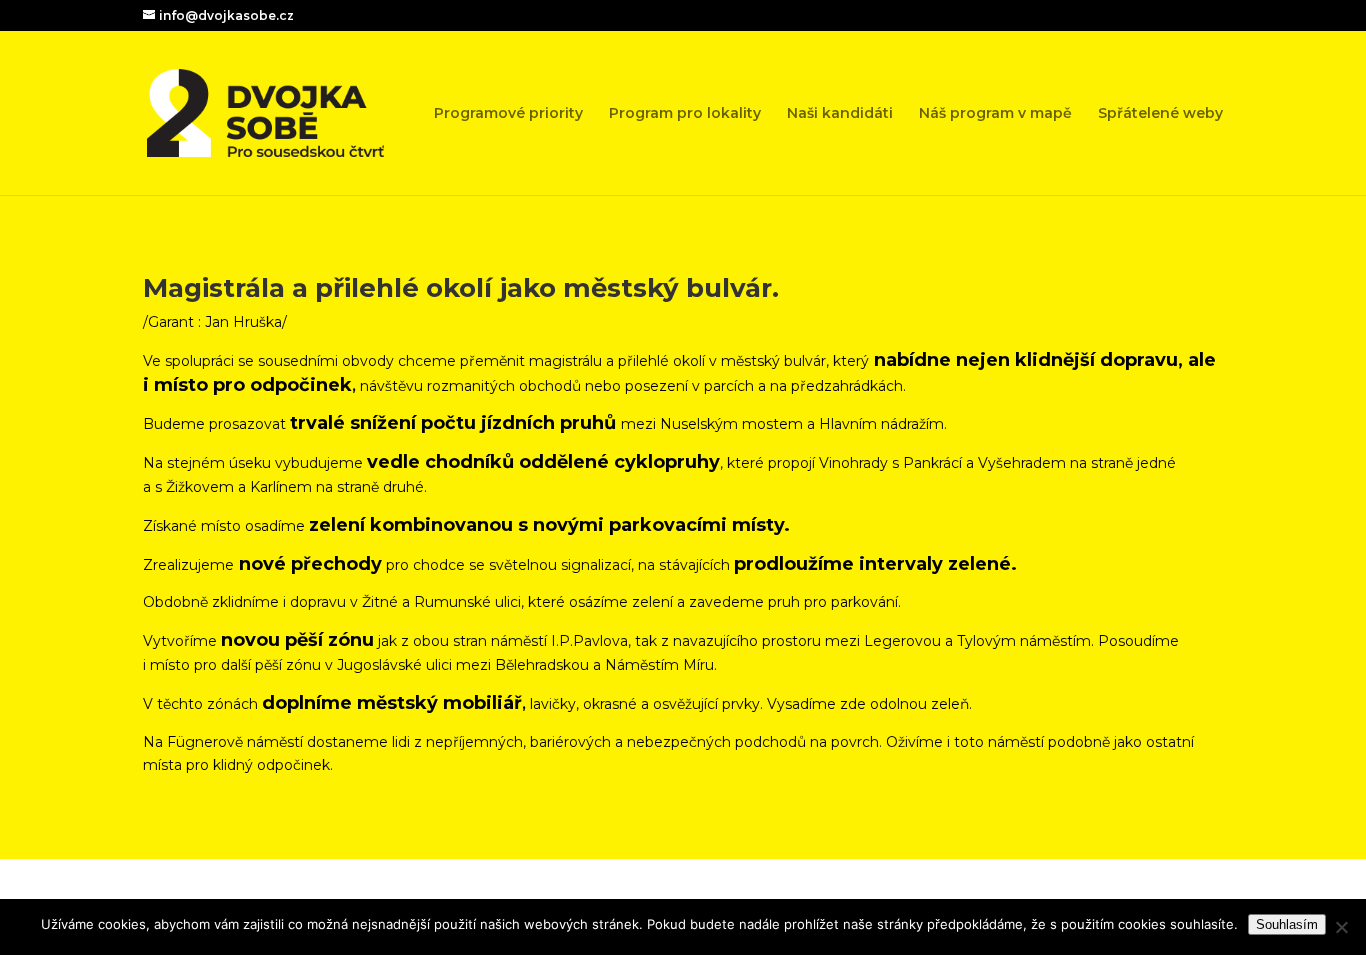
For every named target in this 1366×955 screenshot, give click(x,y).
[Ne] (1341, 927)
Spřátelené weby (1160, 114)
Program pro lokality (685, 114)
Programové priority (508, 114)
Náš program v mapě (995, 114)
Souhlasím (1287, 924)
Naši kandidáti (840, 114)
